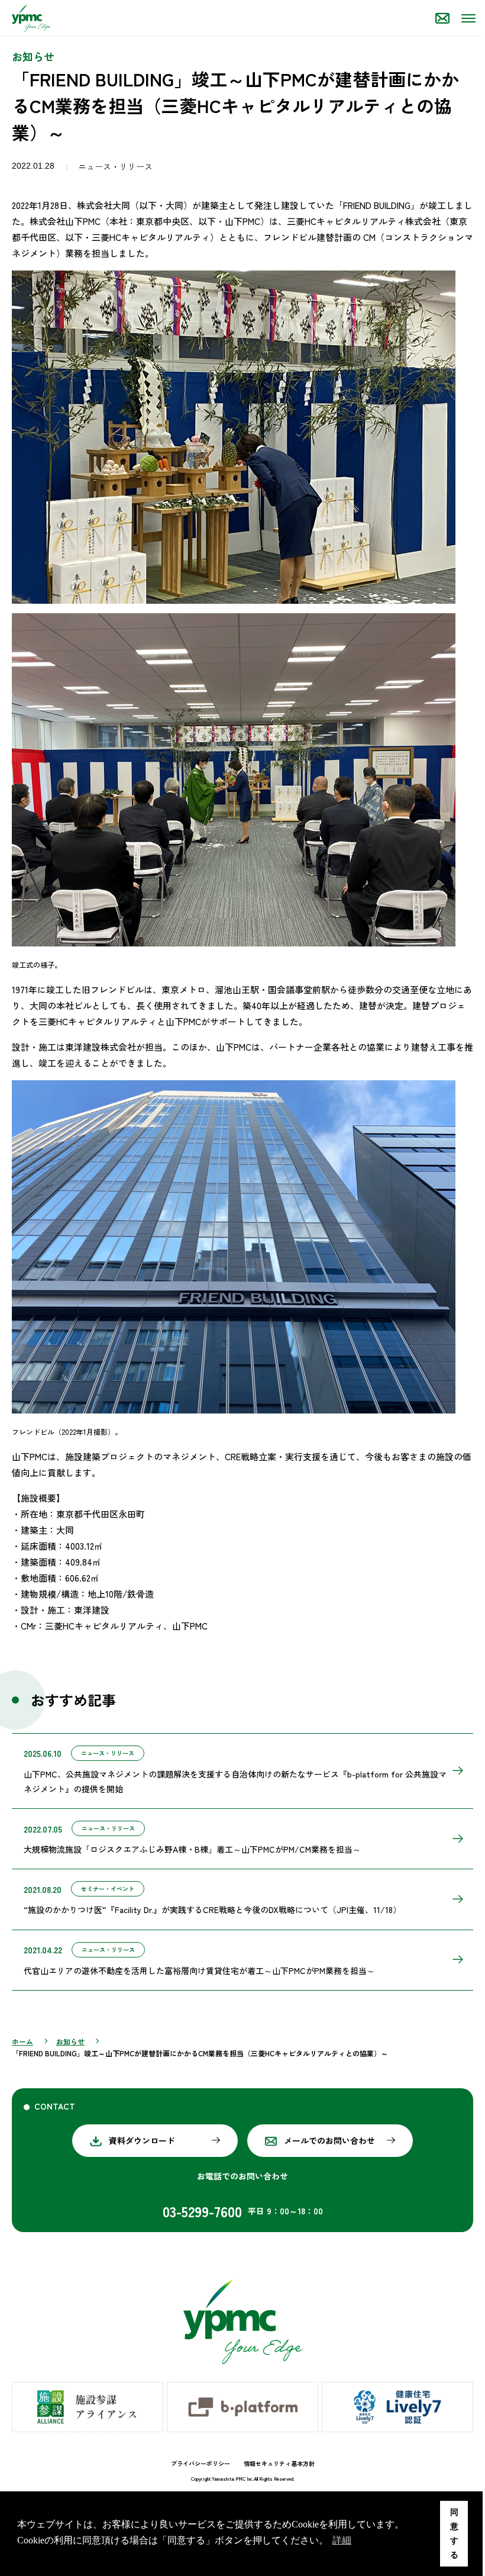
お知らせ (70, 2041)
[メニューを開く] (467, 18)
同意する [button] (454, 2533)
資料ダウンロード (142, 2140)
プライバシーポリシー (201, 2463)
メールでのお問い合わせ (329, 2140)
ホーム (22, 2041)
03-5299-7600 (202, 2211)
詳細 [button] (342, 2540)
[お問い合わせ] (442, 18)
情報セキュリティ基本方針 (279, 2463)
